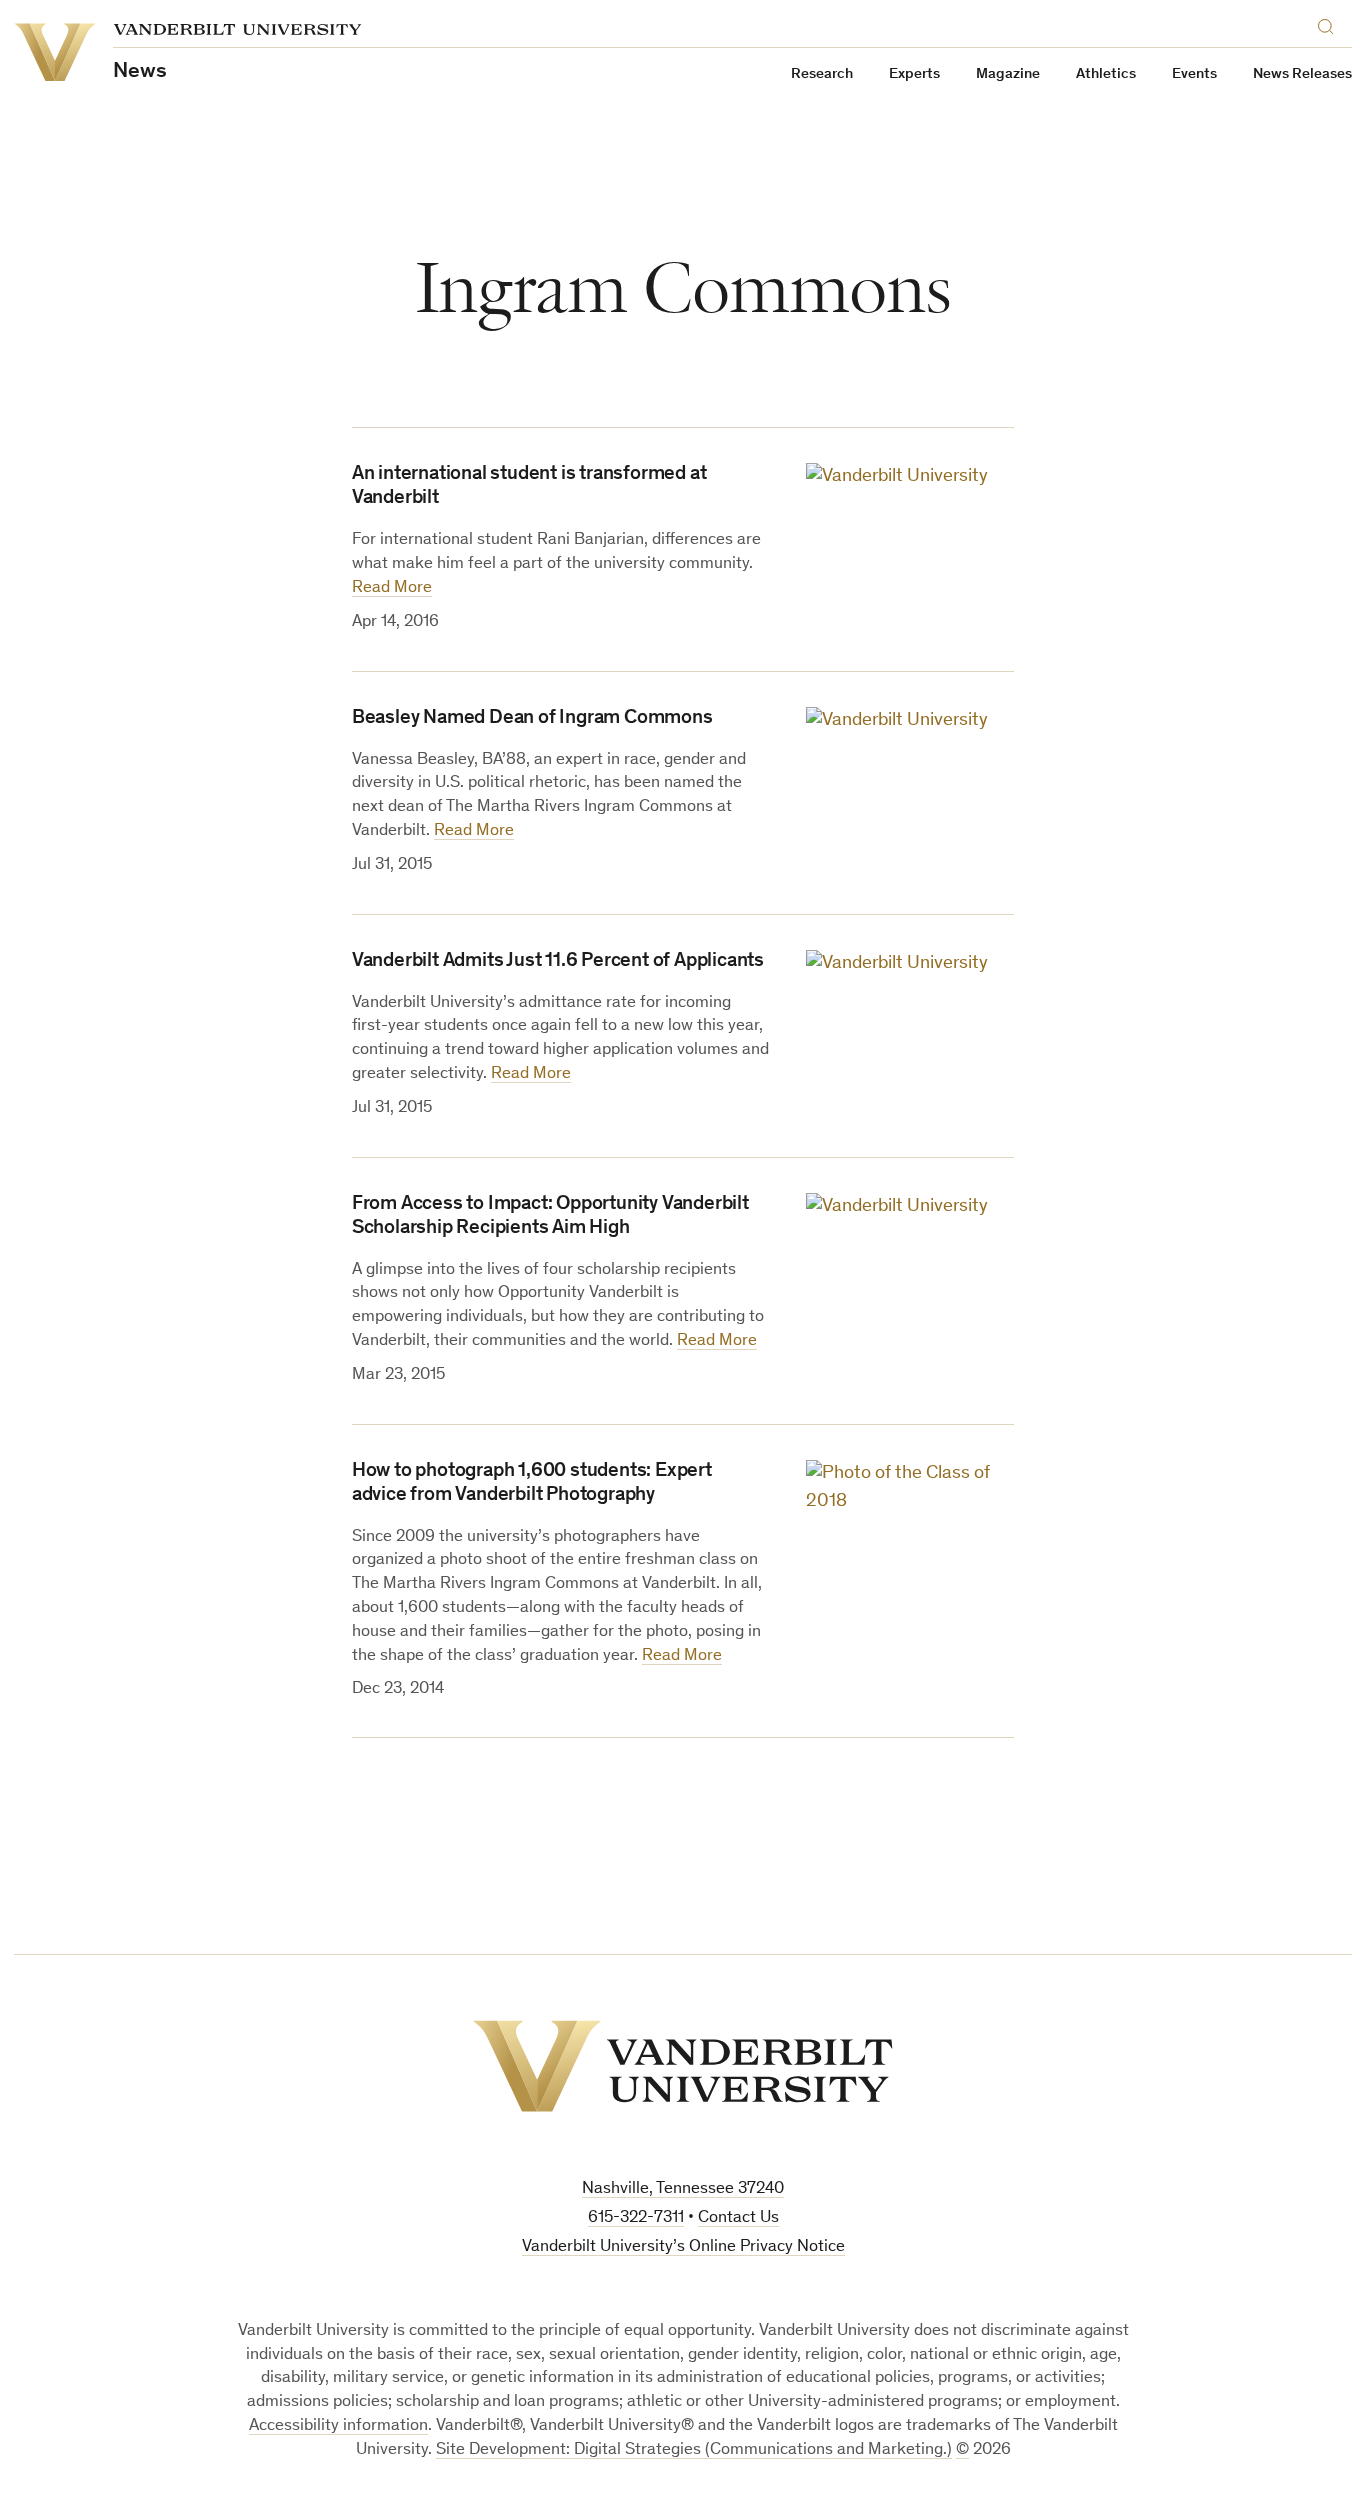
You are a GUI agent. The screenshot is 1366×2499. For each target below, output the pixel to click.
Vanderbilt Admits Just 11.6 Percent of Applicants (558, 962)
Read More (392, 588)
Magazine (1008, 74)
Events (1194, 74)
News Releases (1302, 74)
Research (822, 74)
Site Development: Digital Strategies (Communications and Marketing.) (694, 2450)
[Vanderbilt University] (683, 2066)
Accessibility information (338, 2426)
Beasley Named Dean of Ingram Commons (532, 719)
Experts (914, 74)
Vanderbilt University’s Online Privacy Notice (683, 2247)
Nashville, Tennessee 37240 (683, 2189)
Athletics (1106, 74)
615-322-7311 (636, 2218)
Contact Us (738, 2218)
